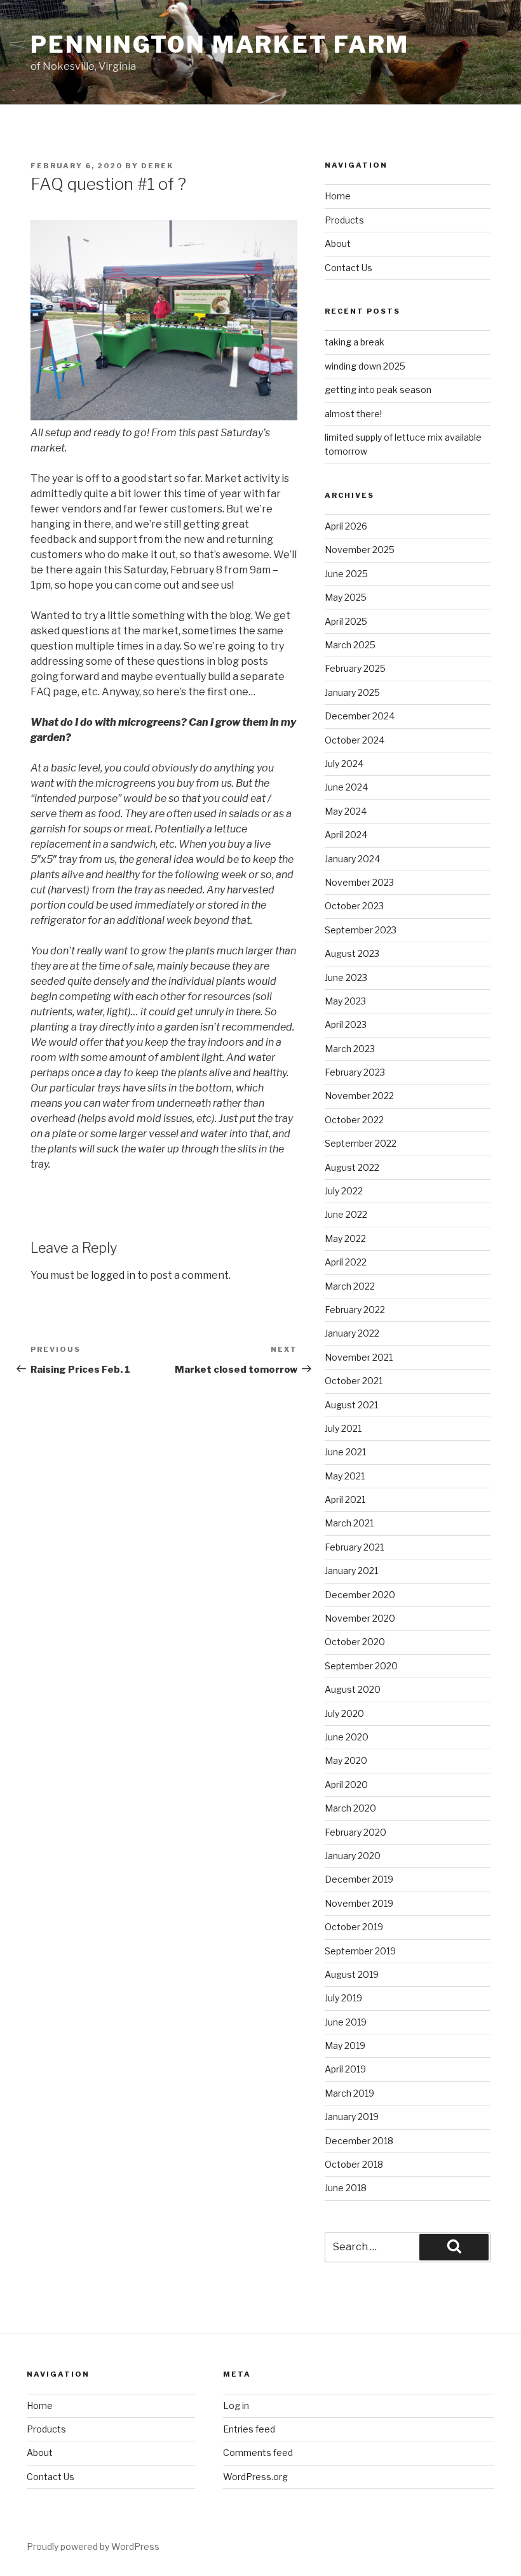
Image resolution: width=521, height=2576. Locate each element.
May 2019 (345, 2045)
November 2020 (360, 1618)
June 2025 (346, 574)
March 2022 (350, 1286)
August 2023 (352, 953)
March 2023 (350, 1049)
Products (344, 220)
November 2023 (359, 882)
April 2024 (346, 835)
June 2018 (346, 2188)
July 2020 (344, 1713)
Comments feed (258, 2453)
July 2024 (344, 764)
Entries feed (249, 2429)
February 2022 (355, 1310)
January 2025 (352, 692)
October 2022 (354, 1120)
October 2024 (355, 740)
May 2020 (346, 1760)
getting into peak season (378, 390)
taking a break (355, 342)
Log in (236, 2406)
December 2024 (360, 716)
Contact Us (348, 268)
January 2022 (352, 1333)
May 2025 (346, 597)
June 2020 (347, 1737)
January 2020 (353, 1856)
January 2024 (352, 859)
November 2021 (359, 1357)
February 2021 (354, 1547)
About (338, 244)
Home (338, 196)
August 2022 (352, 1167)
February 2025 (355, 668)
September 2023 (361, 930)
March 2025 (350, 645)
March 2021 (349, 1523)
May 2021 (345, 1476)
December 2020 (360, 1595)
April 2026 (346, 526)
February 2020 (355, 1832)
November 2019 (359, 1903)
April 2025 (346, 621)
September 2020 (361, 1666)
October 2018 (354, 2164)
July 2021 (343, 1428)
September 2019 (360, 1951)
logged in (113, 1275)
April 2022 (346, 1262)
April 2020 (346, 1785)
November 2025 (360, 550)
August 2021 (351, 1405)
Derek (157, 166)
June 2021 (345, 1452)
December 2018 (359, 2141)
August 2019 (352, 1974)
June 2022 (346, 1214)
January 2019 (352, 2117)
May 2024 (346, 811)
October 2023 (354, 906)
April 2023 (346, 1024)
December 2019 (359, 1879)
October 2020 (355, 1642)
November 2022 (359, 1096)
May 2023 (345, 1001)
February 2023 (355, 1072)
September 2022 (361, 1143)
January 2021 (351, 1571)
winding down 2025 (365, 366)
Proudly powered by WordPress (93, 2546)
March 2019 (349, 2093)
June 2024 (346, 787)
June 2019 (346, 2022)
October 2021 (354, 1381)
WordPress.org (255, 2477)
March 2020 (350, 1808)
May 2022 (345, 1238)
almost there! (353, 414)
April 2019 (345, 2069)
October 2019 (354, 1927)
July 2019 (343, 1998)
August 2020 (353, 1689)
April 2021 (345, 1499)
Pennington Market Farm (220, 44)
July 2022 (344, 1191)
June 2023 (346, 978)
